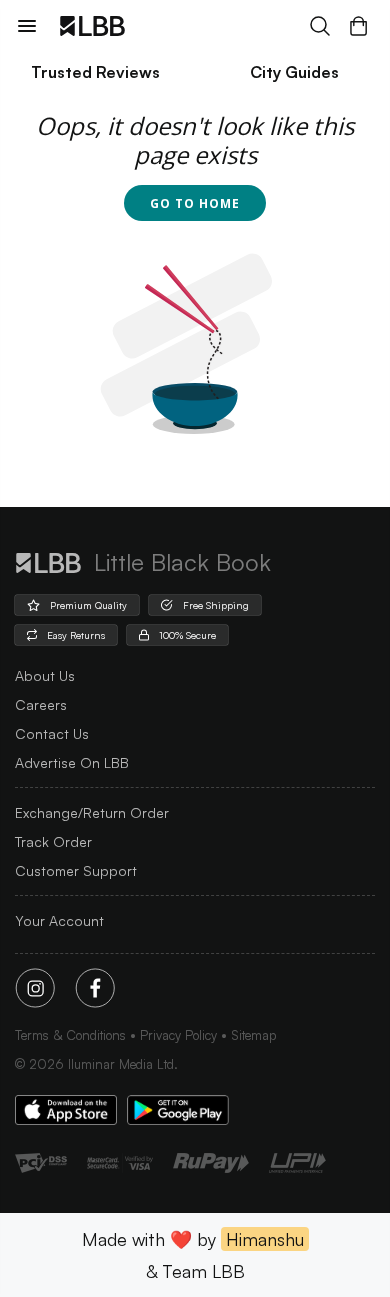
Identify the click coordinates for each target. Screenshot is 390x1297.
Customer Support (76, 870)
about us (45, 675)
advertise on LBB (72, 762)
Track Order (53, 841)
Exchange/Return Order (92, 812)
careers (41, 704)
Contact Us (52, 733)
